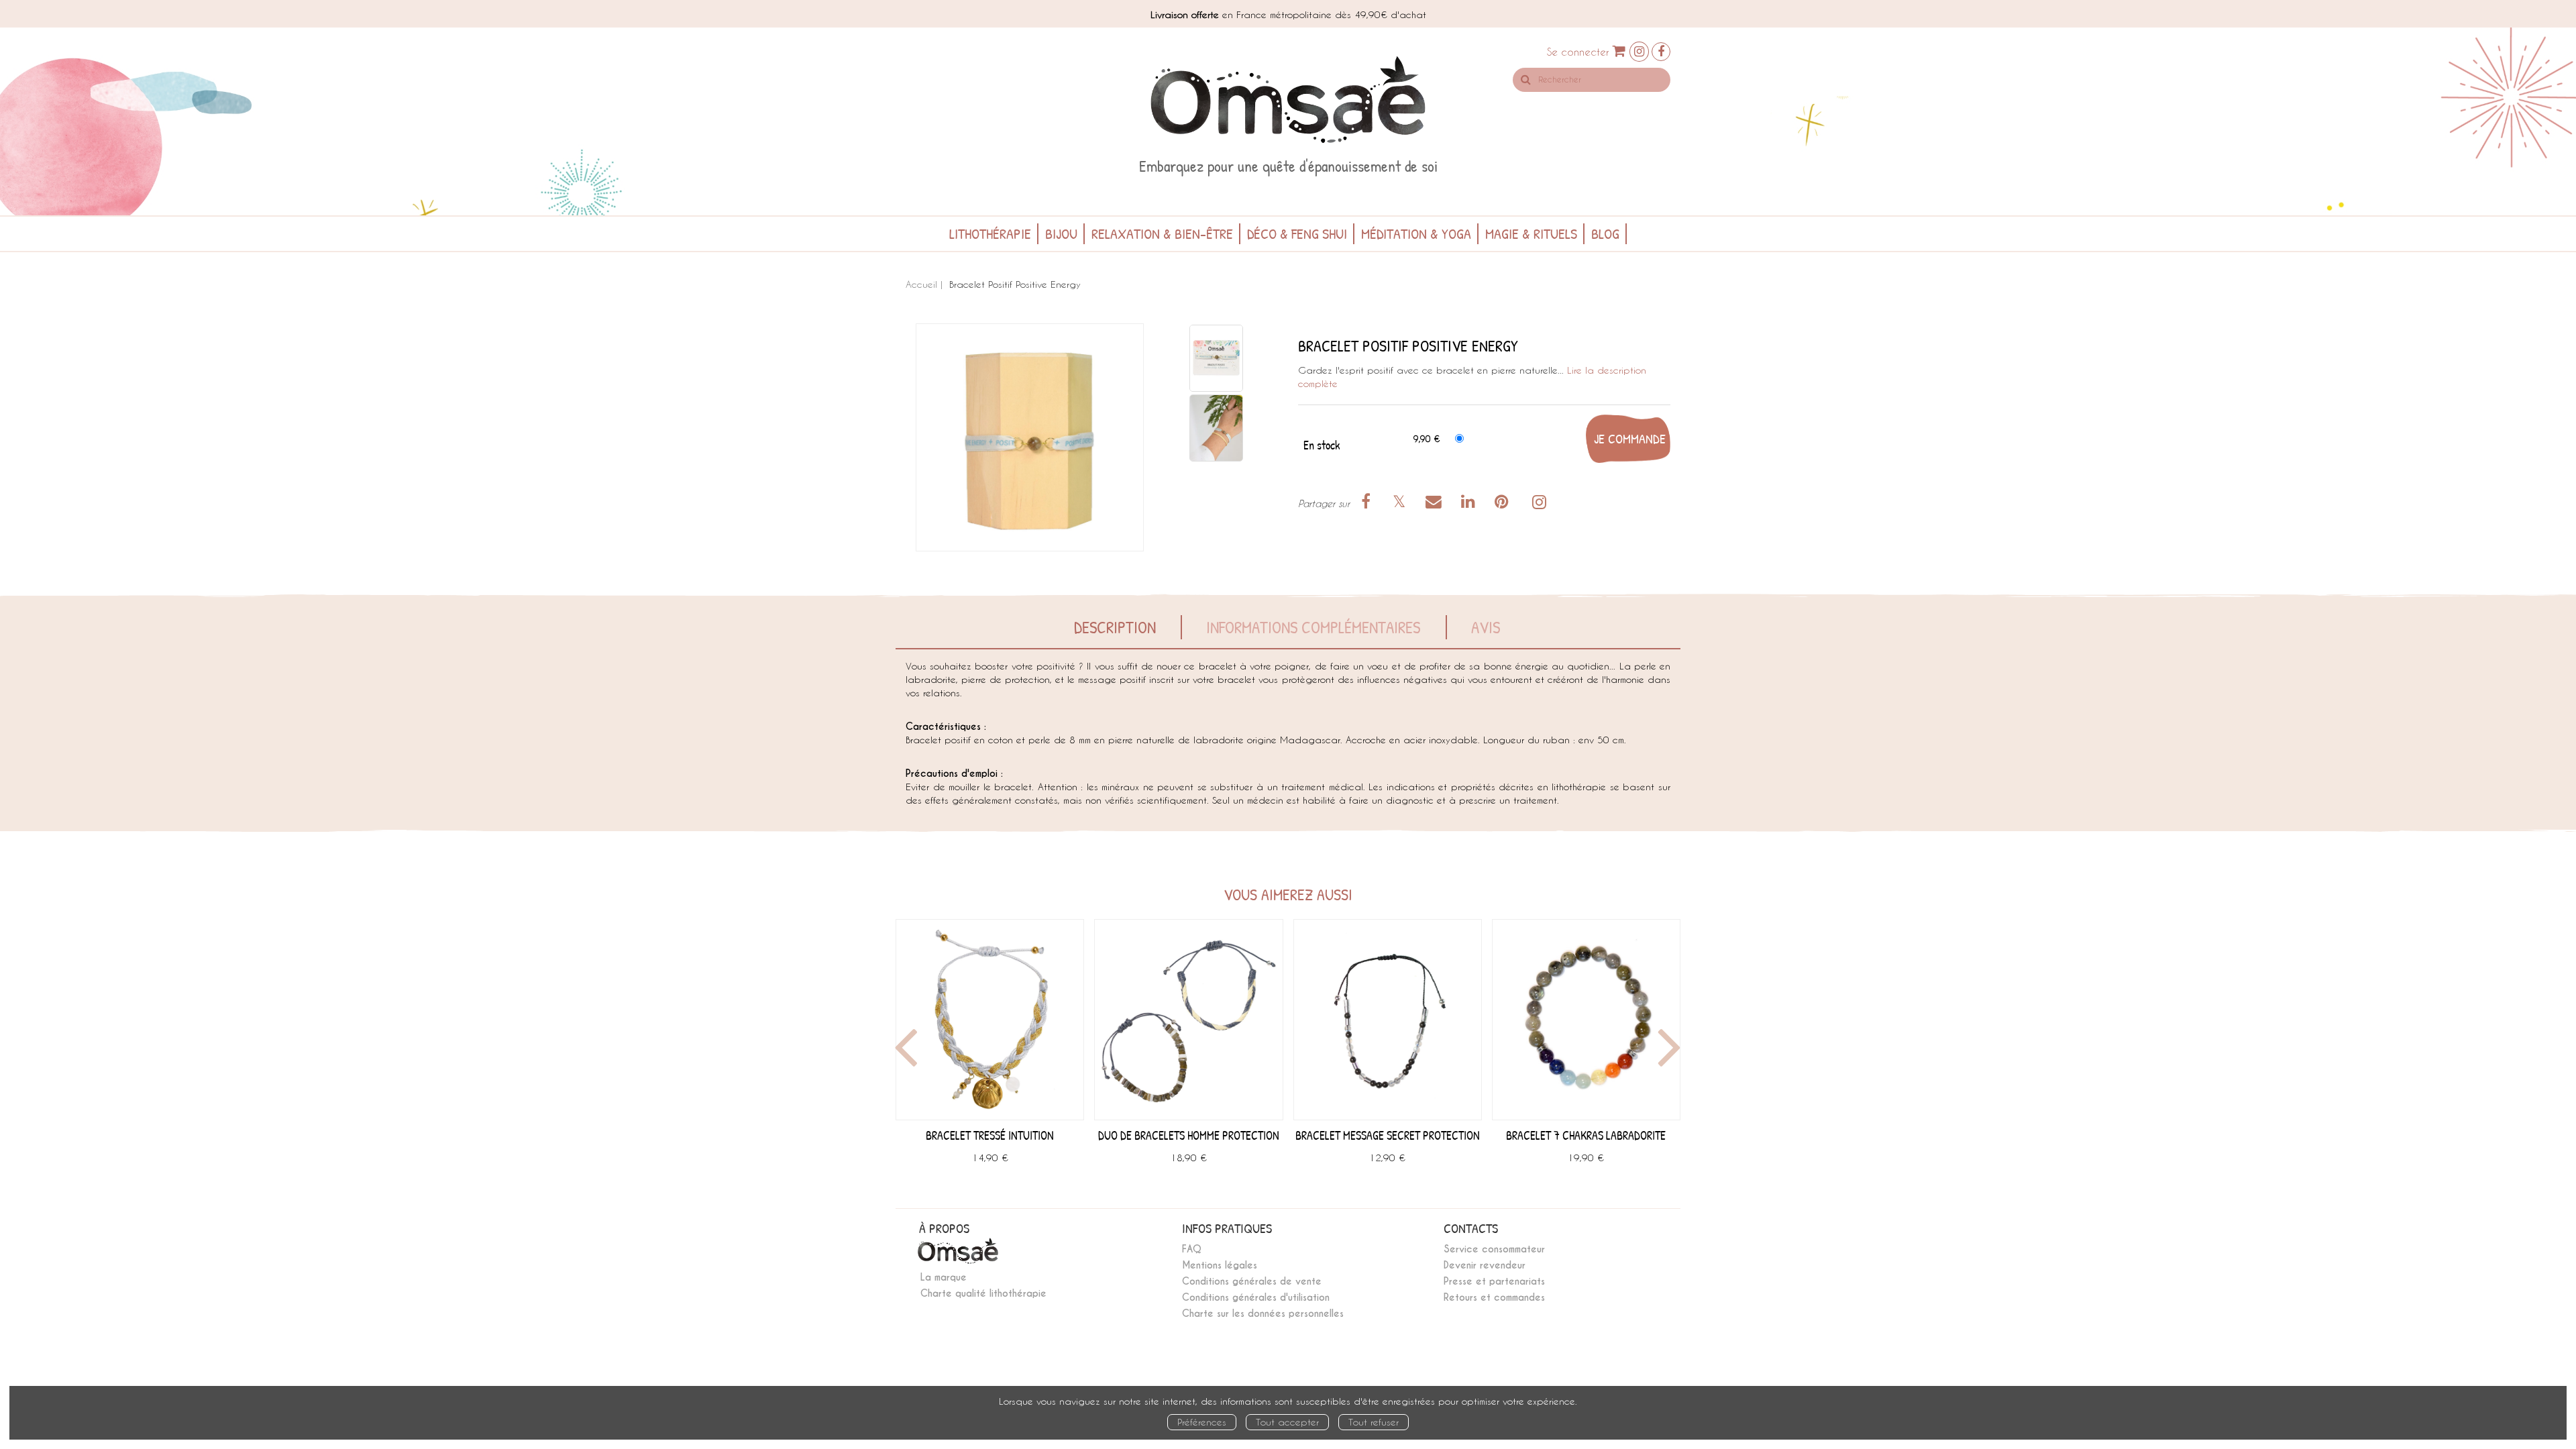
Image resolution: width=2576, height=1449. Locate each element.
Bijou (1061, 233)
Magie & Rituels (1531, 233)
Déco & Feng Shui (1297, 233)
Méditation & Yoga (1416, 233)
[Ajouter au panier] (1628, 439)
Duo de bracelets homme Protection (1189, 1135)
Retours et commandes (1494, 1297)
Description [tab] (1115, 627)
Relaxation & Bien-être (1162, 233)
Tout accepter (1287, 1422)
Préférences (1202, 1422)
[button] (1030, 437)
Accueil (921, 284)
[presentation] (904, 1051)
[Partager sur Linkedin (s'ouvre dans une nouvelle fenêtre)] (1470, 503)
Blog (1605, 233)
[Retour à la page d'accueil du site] (1288, 100)
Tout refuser (1374, 1422)
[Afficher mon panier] (1619, 51)
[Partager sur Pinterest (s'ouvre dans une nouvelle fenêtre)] (1504, 503)
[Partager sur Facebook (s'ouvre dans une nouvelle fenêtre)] (1368, 503)
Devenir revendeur (1485, 1265)
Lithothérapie (990, 233)
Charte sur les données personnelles (1263, 1313)
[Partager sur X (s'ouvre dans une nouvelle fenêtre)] (1401, 503)
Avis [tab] (1486, 627)
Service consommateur (1494, 1249)
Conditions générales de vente (1252, 1281)
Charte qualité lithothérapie (983, 1293)
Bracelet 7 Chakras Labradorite (1586, 1135)
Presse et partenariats (1494, 1281)
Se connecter (1578, 52)
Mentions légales (1220, 1265)
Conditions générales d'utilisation (1256, 1297)
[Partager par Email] (1436, 503)
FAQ (1192, 1249)
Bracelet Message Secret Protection (1388, 1135)
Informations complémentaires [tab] (1313, 627)
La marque (944, 1277)
